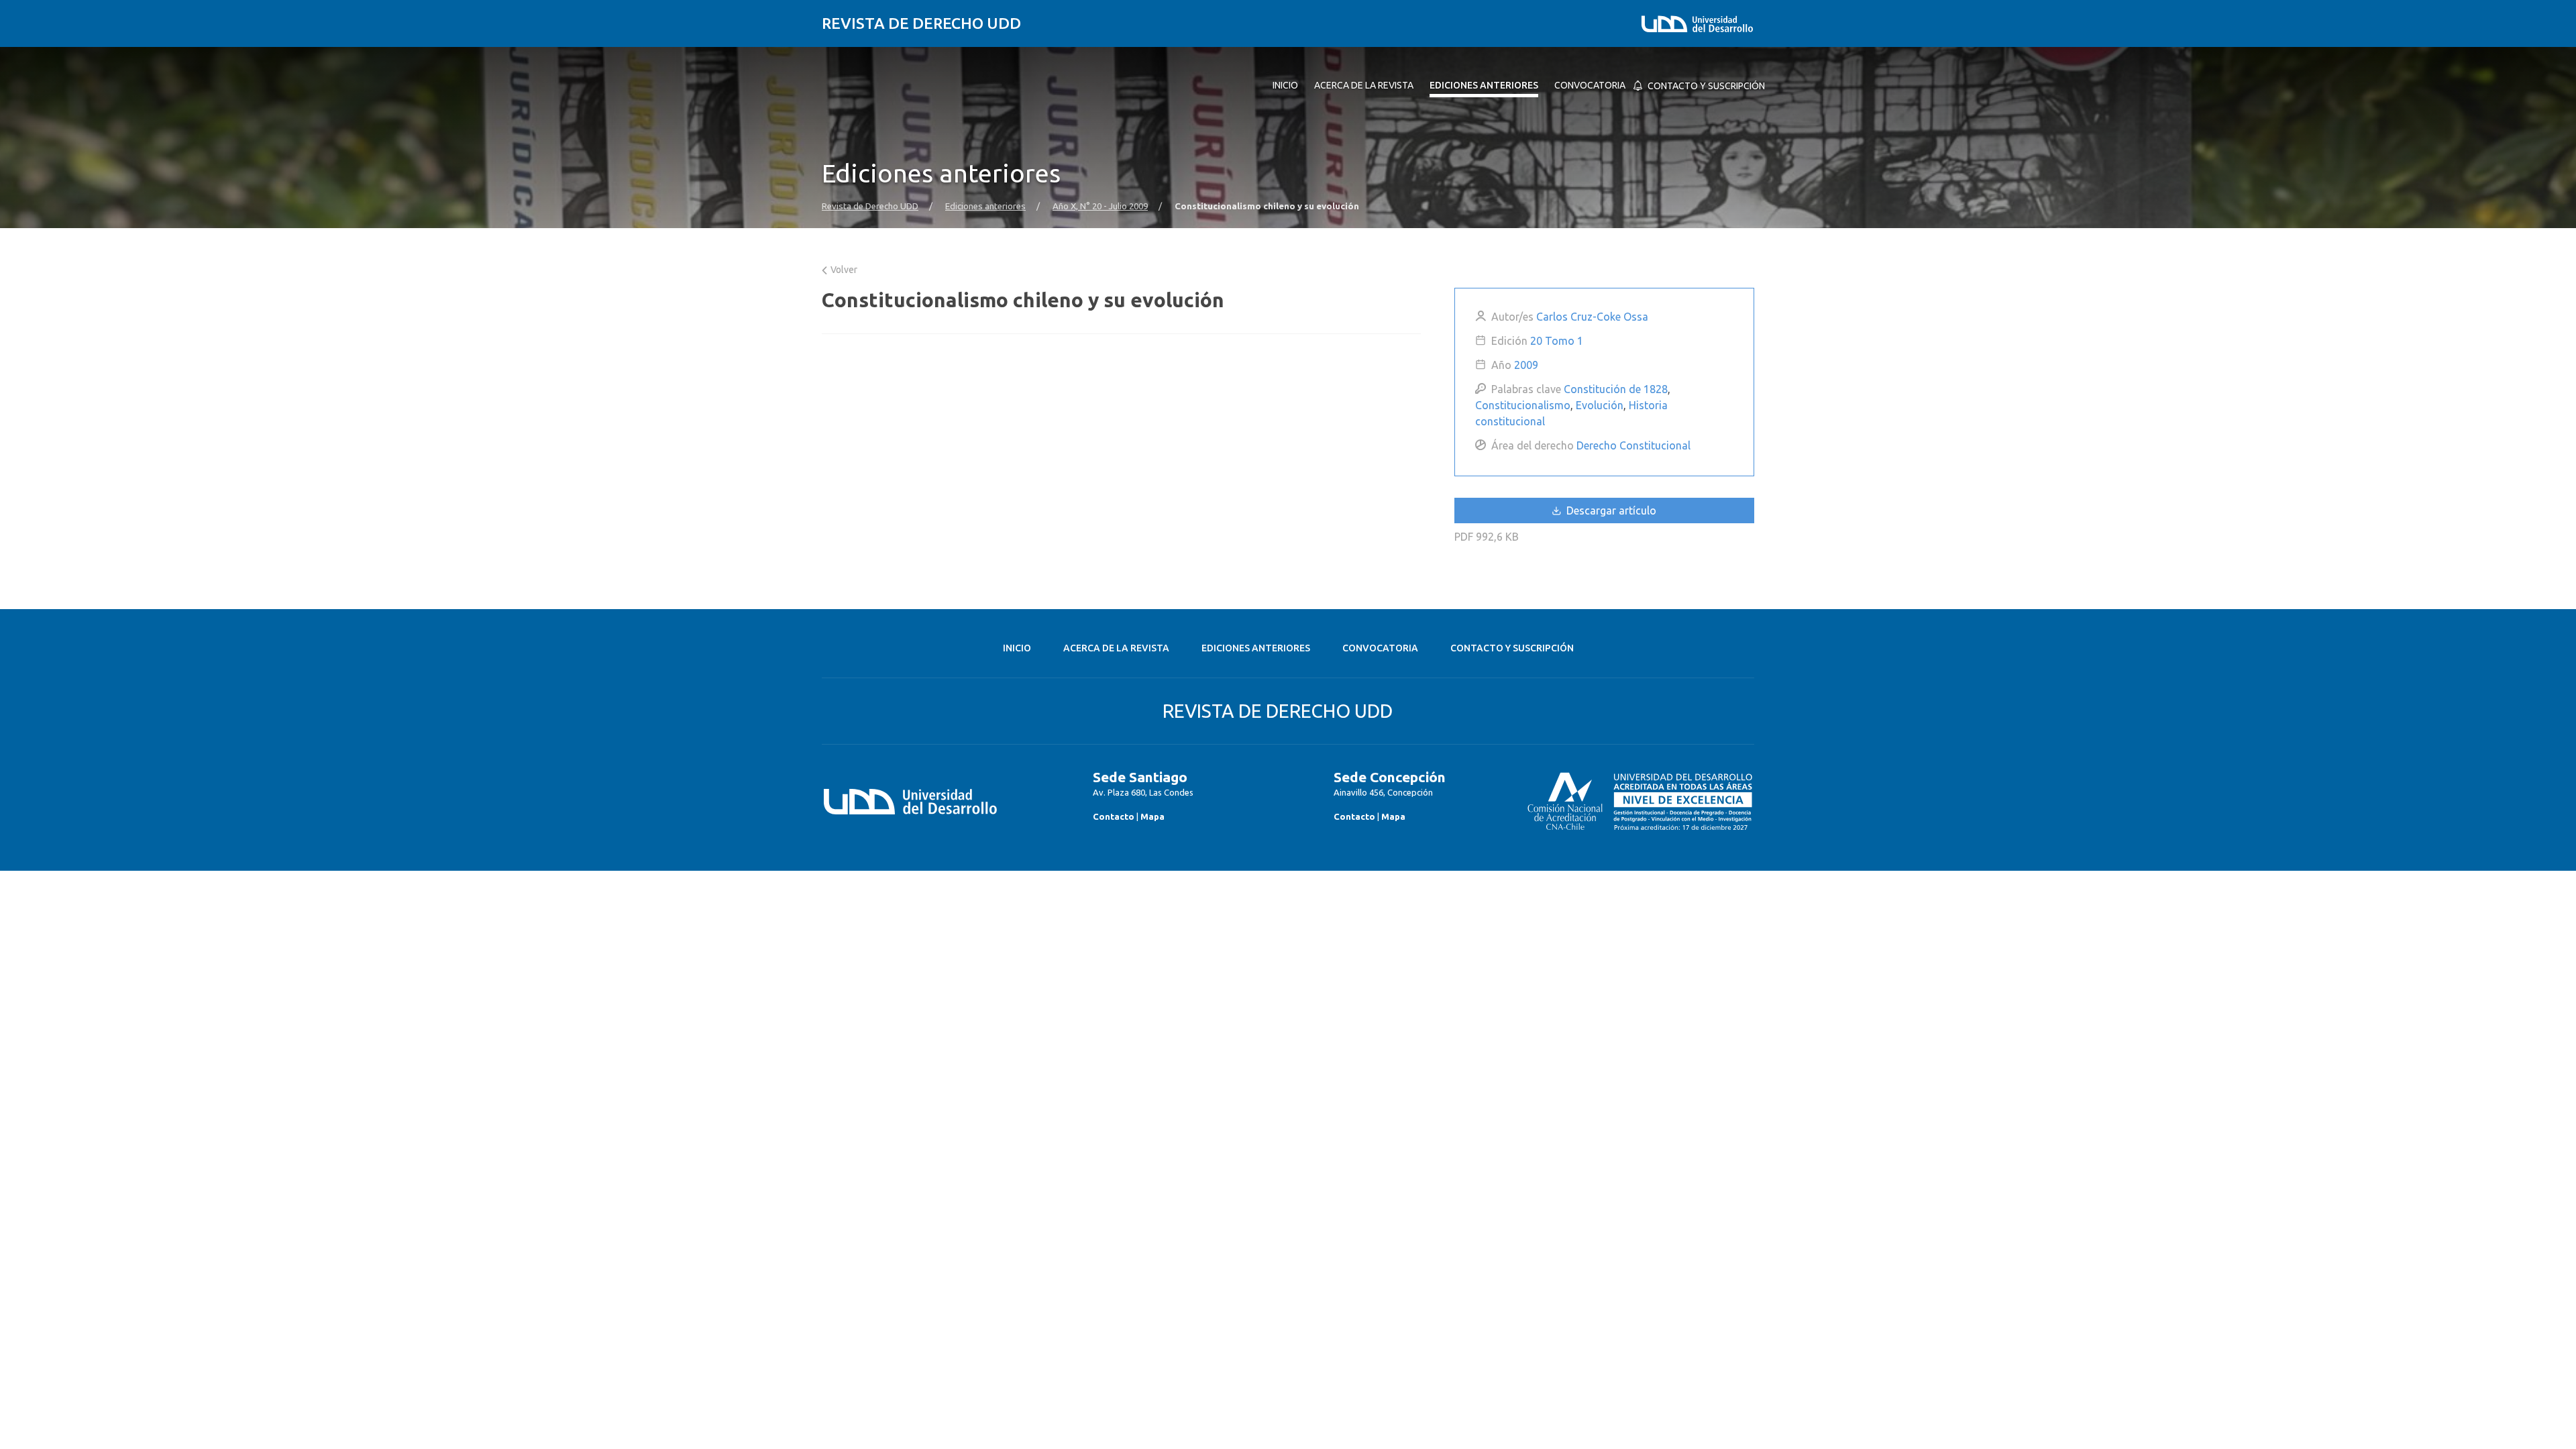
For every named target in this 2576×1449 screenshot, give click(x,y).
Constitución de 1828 (1616, 389)
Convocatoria (1380, 648)
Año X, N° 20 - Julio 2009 (1100, 206)
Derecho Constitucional (1633, 445)
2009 (1526, 365)
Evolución (1600, 405)
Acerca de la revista (1116, 648)
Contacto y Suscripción (1512, 648)
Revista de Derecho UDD (921, 23)
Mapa (1152, 816)
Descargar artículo (1610, 511)
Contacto (1114, 816)
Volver (843, 270)
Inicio (1017, 648)
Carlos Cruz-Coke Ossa (1592, 317)
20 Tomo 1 (1557, 341)
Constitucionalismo (1523, 405)
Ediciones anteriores (985, 206)
